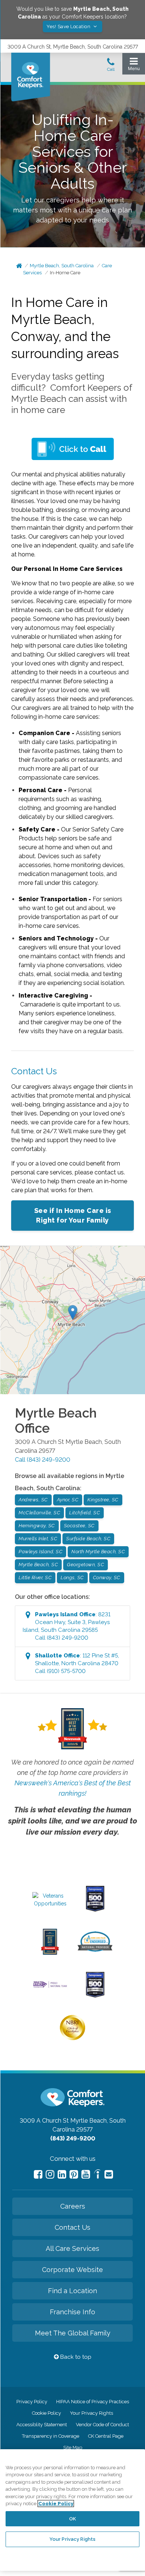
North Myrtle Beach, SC (98, 1552)
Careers (73, 2206)
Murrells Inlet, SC (38, 1539)
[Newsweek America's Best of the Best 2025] (50, 1953)
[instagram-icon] (50, 2174)
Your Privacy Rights (91, 2413)
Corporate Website (72, 2270)
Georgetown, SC (86, 1565)
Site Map (73, 2448)
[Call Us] (111, 67)
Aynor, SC (68, 1500)
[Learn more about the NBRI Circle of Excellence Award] (72, 2038)
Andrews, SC (33, 1500)
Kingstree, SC (103, 1500)
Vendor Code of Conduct (102, 2425)
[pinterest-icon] (74, 2174)
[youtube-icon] (86, 2174)
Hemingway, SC (37, 1526)
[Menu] (134, 66)
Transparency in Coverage (51, 2436)
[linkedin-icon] (62, 2174)
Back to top (75, 2357)
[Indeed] (97, 2175)
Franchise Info (72, 2312)
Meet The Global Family (73, 2333)
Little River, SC (35, 1578)
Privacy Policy (32, 2402)
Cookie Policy (46, 2413)
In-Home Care (65, 273)
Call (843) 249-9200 (43, 1460)
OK (72, 2519)
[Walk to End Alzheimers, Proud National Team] (50, 1987)
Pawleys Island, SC (41, 1552)
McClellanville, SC (39, 1513)
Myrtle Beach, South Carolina (62, 266)
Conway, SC (107, 1578)
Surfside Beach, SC (88, 1539)
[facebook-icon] (38, 2174)
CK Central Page (106, 2436)
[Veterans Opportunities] (50, 1904)
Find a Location (72, 2291)
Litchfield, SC (85, 1513)
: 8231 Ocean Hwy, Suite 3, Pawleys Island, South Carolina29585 (67, 1626)
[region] (72, 2510)
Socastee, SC (79, 1526)
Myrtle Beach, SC (38, 1565)
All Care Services (72, 2248)
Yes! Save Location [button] (69, 27)
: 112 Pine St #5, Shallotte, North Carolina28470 (77, 1663)
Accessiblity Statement (42, 2425)
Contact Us (72, 2227)
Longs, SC (72, 1578)
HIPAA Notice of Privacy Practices (93, 2402)
